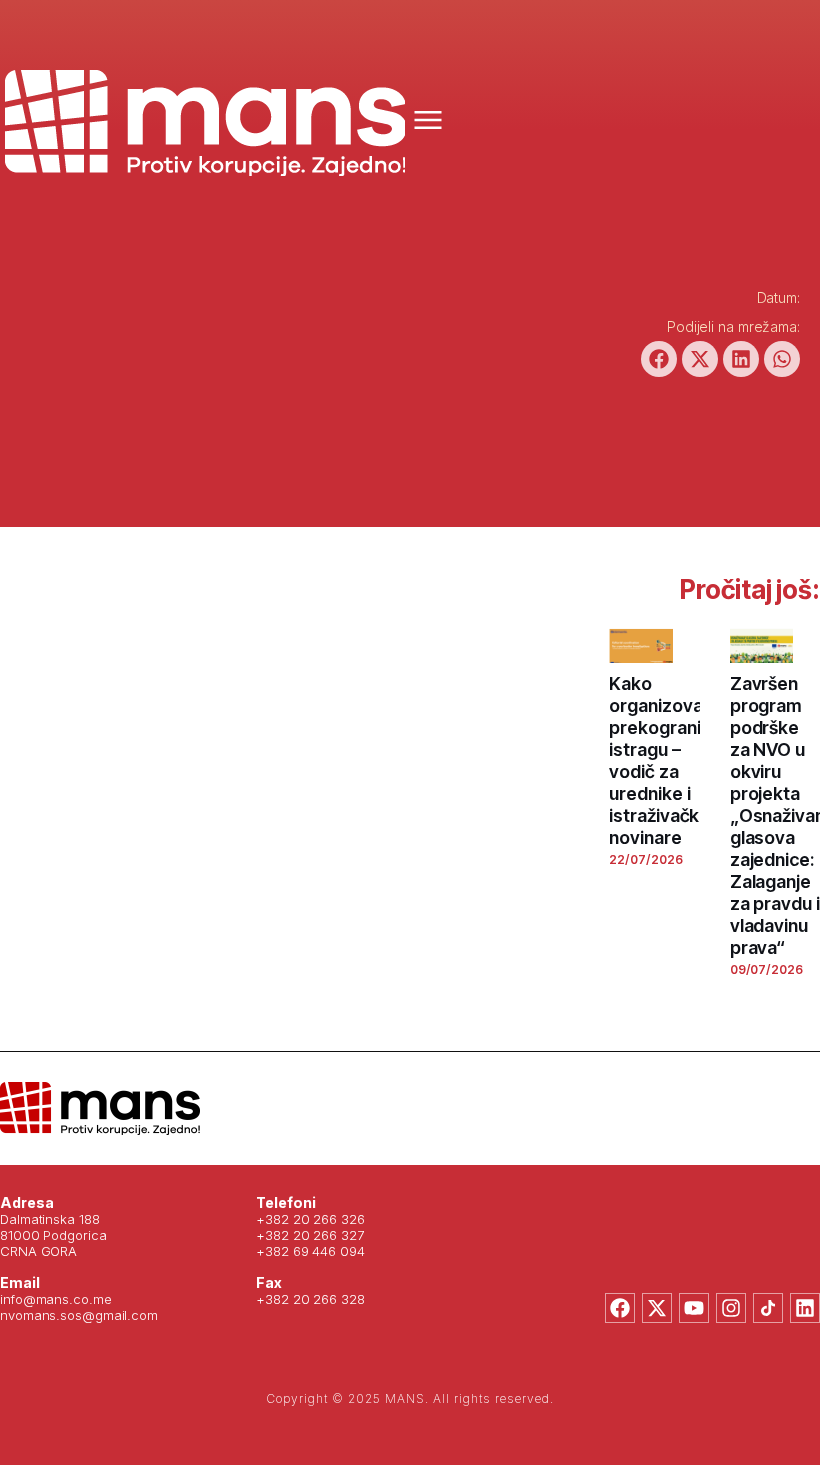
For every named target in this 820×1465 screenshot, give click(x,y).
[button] (659, 359)
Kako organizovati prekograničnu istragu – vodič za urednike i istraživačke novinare (669, 760)
